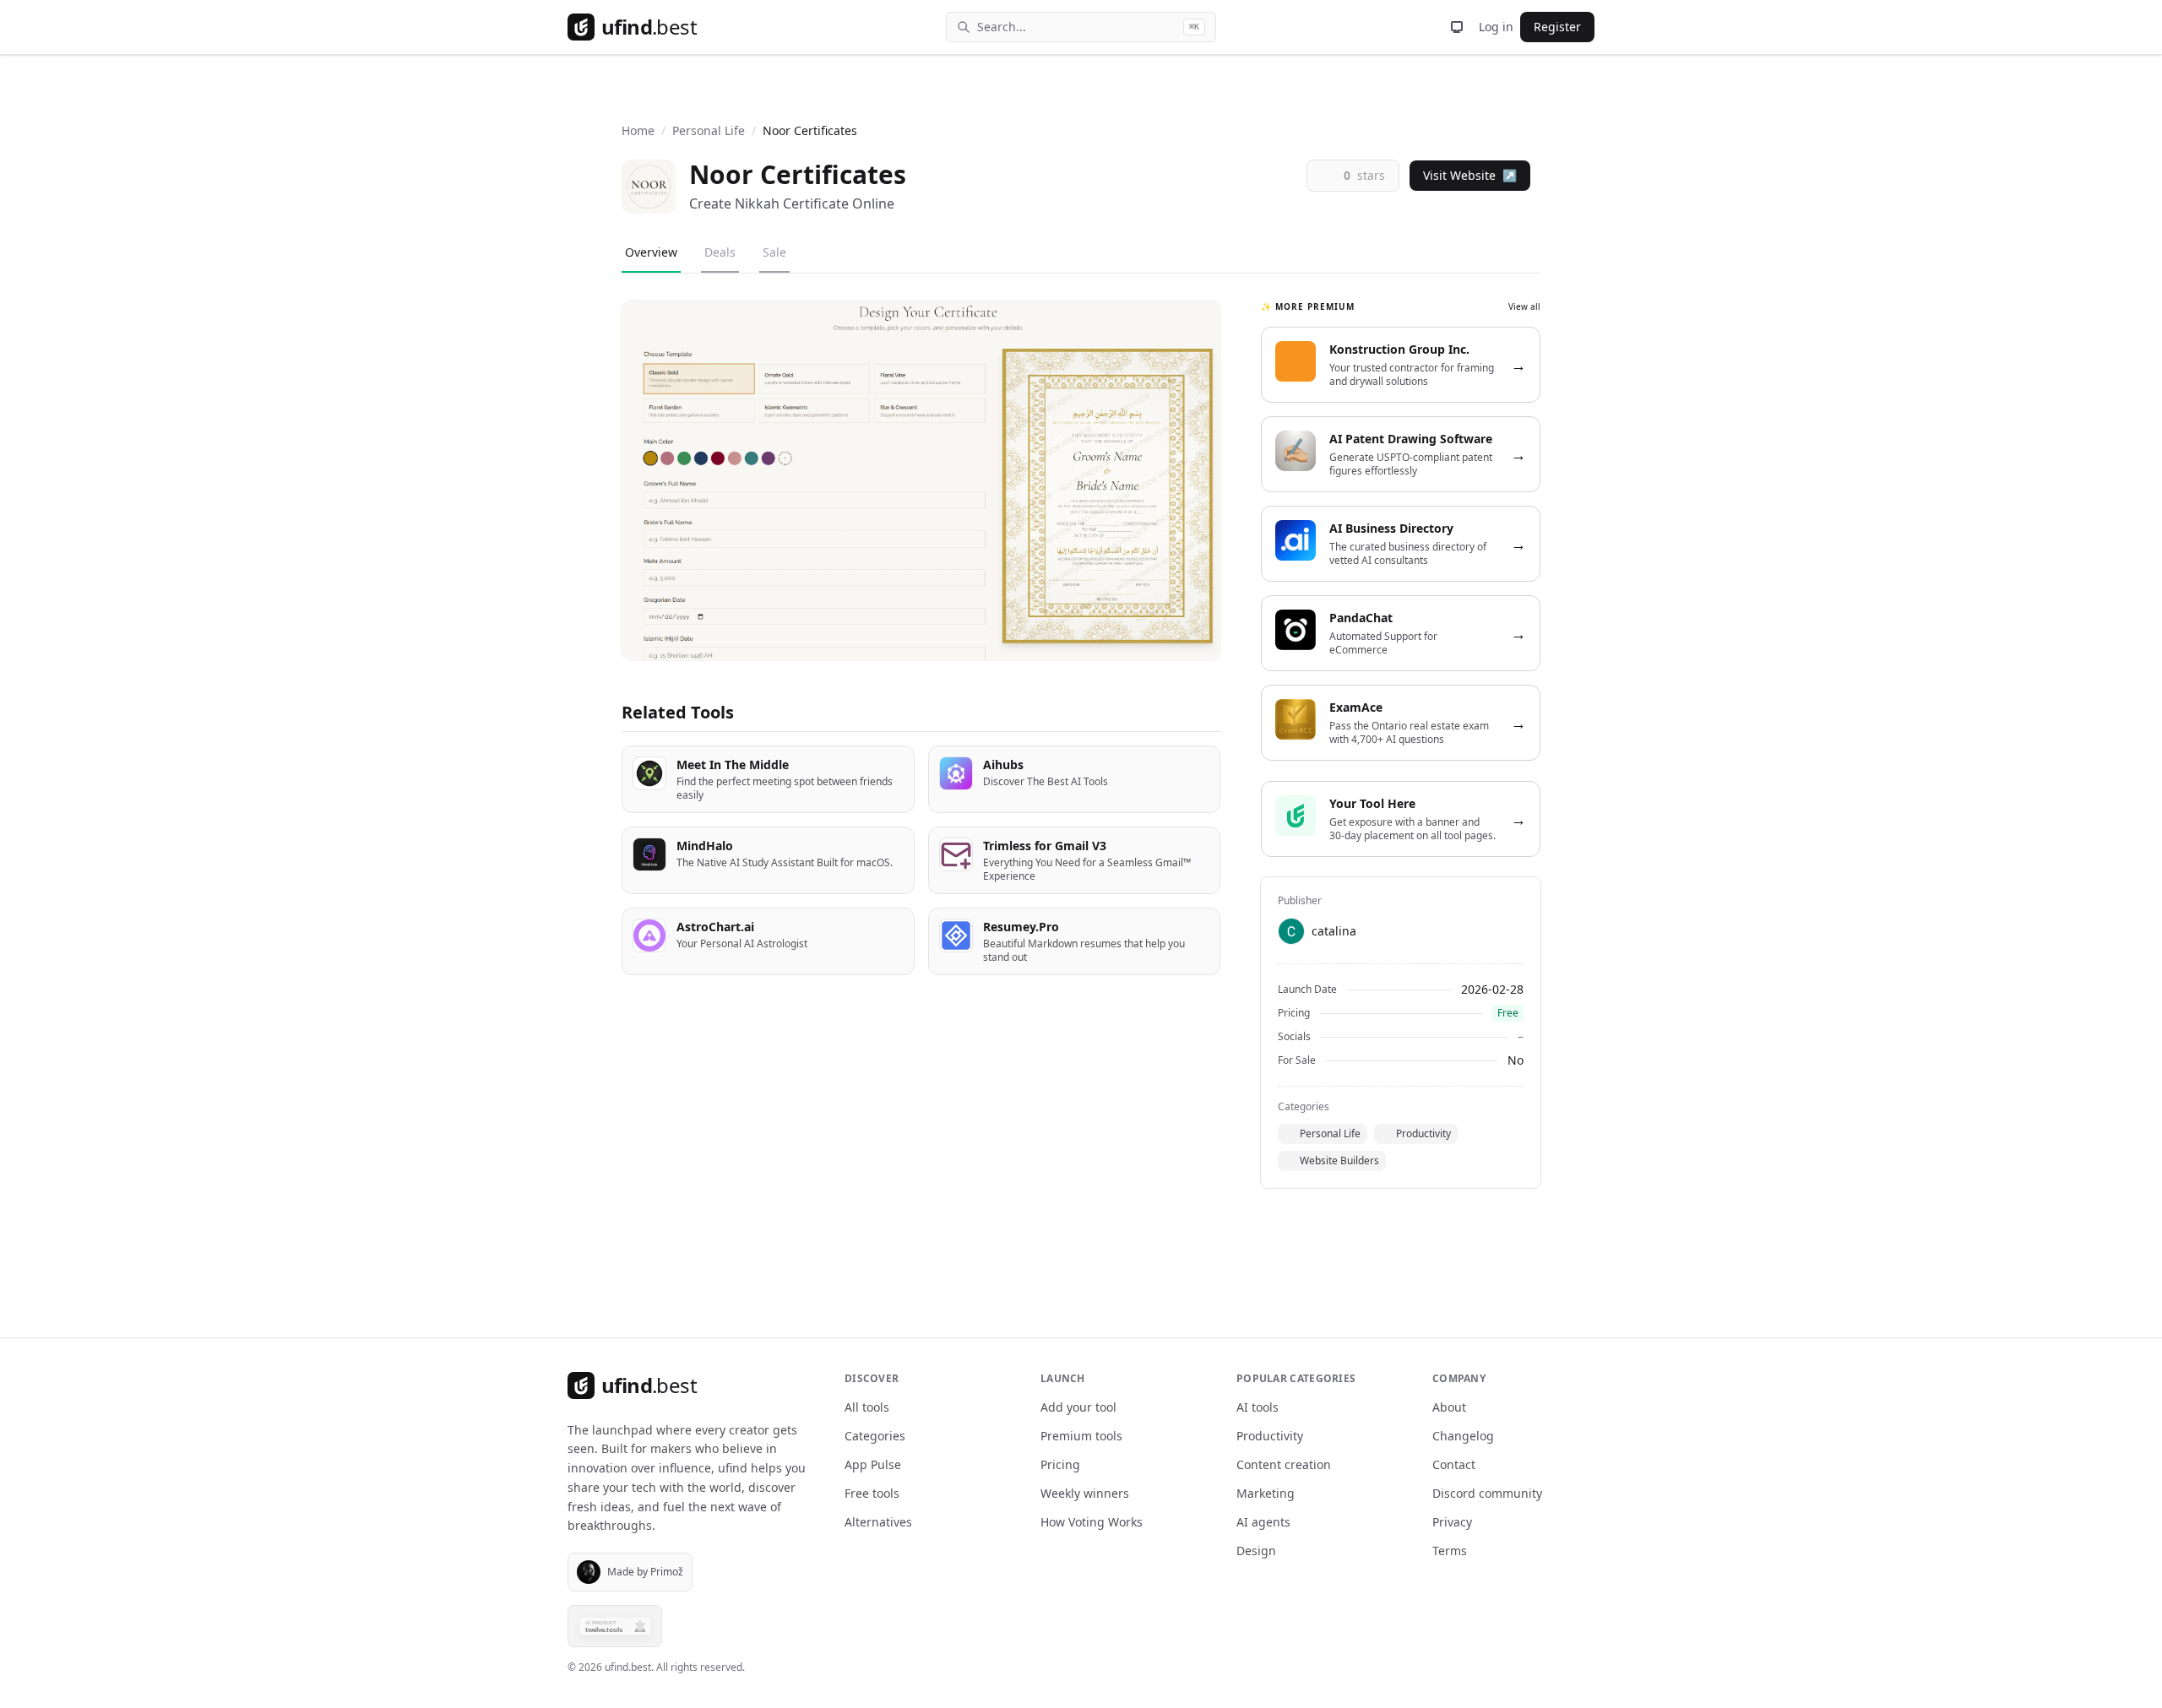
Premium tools (1081, 1436)
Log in (1496, 27)
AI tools (1258, 1407)
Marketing (1266, 1493)
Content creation (1284, 1464)
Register (1557, 27)
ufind (649, 27)
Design (1256, 1551)
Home (638, 130)
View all (1524, 306)
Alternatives (878, 1522)
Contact (1454, 1464)
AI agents (1263, 1522)
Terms (1450, 1551)
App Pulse (873, 1464)
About (1449, 1407)
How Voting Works (1092, 1522)
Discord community (1487, 1493)
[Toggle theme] (1457, 27)
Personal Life (709, 130)
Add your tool (1078, 1407)
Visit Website (1470, 175)
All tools (867, 1407)
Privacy (1452, 1522)
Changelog (1463, 1436)
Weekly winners (1085, 1493)
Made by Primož (645, 1572)
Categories (875, 1436)
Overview (651, 252)
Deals (720, 252)
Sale (774, 252)
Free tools (872, 1493)
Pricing (1060, 1464)
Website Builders (1339, 1160)
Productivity (1423, 1133)
